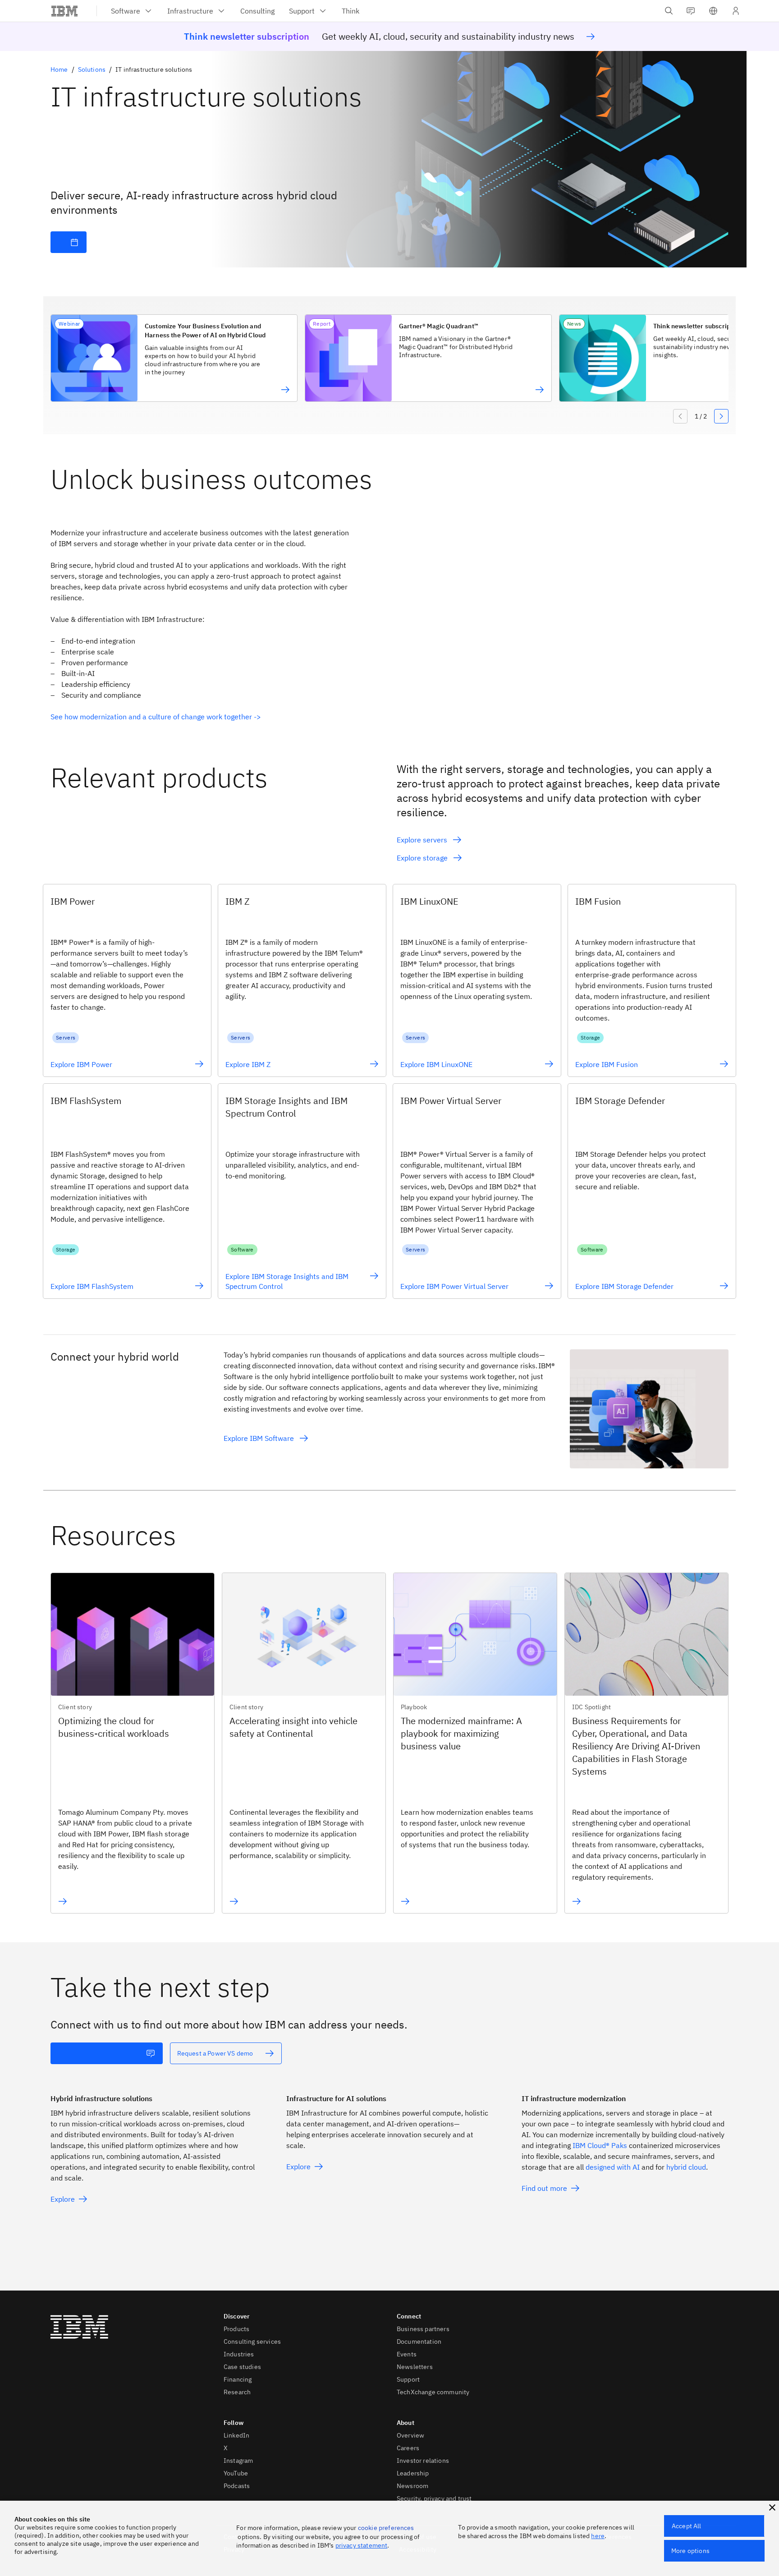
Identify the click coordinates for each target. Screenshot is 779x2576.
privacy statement (362, 2545)
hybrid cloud (686, 2167)
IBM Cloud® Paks (600, 2145)
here (598, 2536)
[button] (713, 11)
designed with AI (613, 2167)
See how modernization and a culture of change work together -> (156, 717)
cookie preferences (386, 2528)
